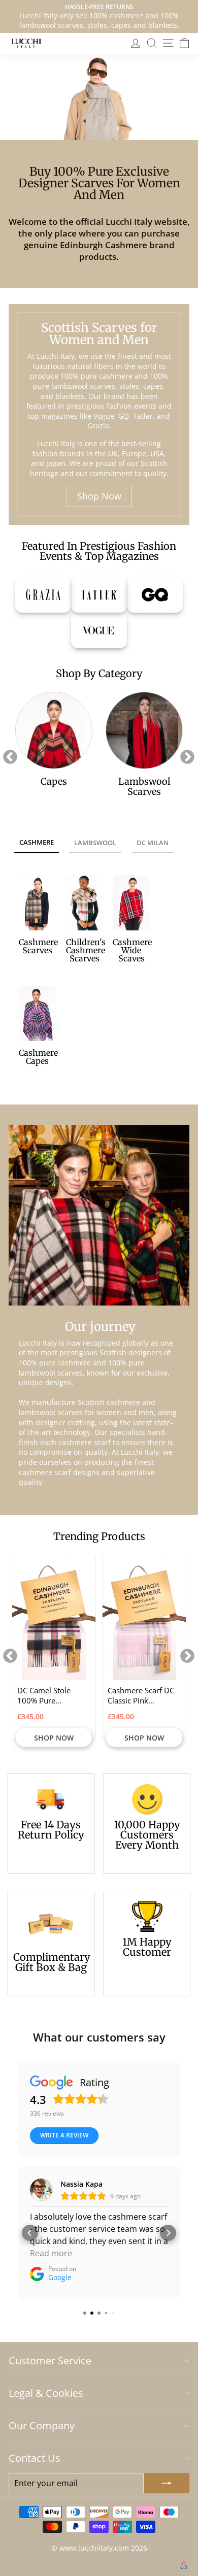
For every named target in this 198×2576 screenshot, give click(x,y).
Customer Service (50, 2361)
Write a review (64, 2135)
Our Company (42, 2426)
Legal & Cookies (46, 2393)
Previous (7, 754)
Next (184, 754)
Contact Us (35, 2458)
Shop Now (99, 496)
